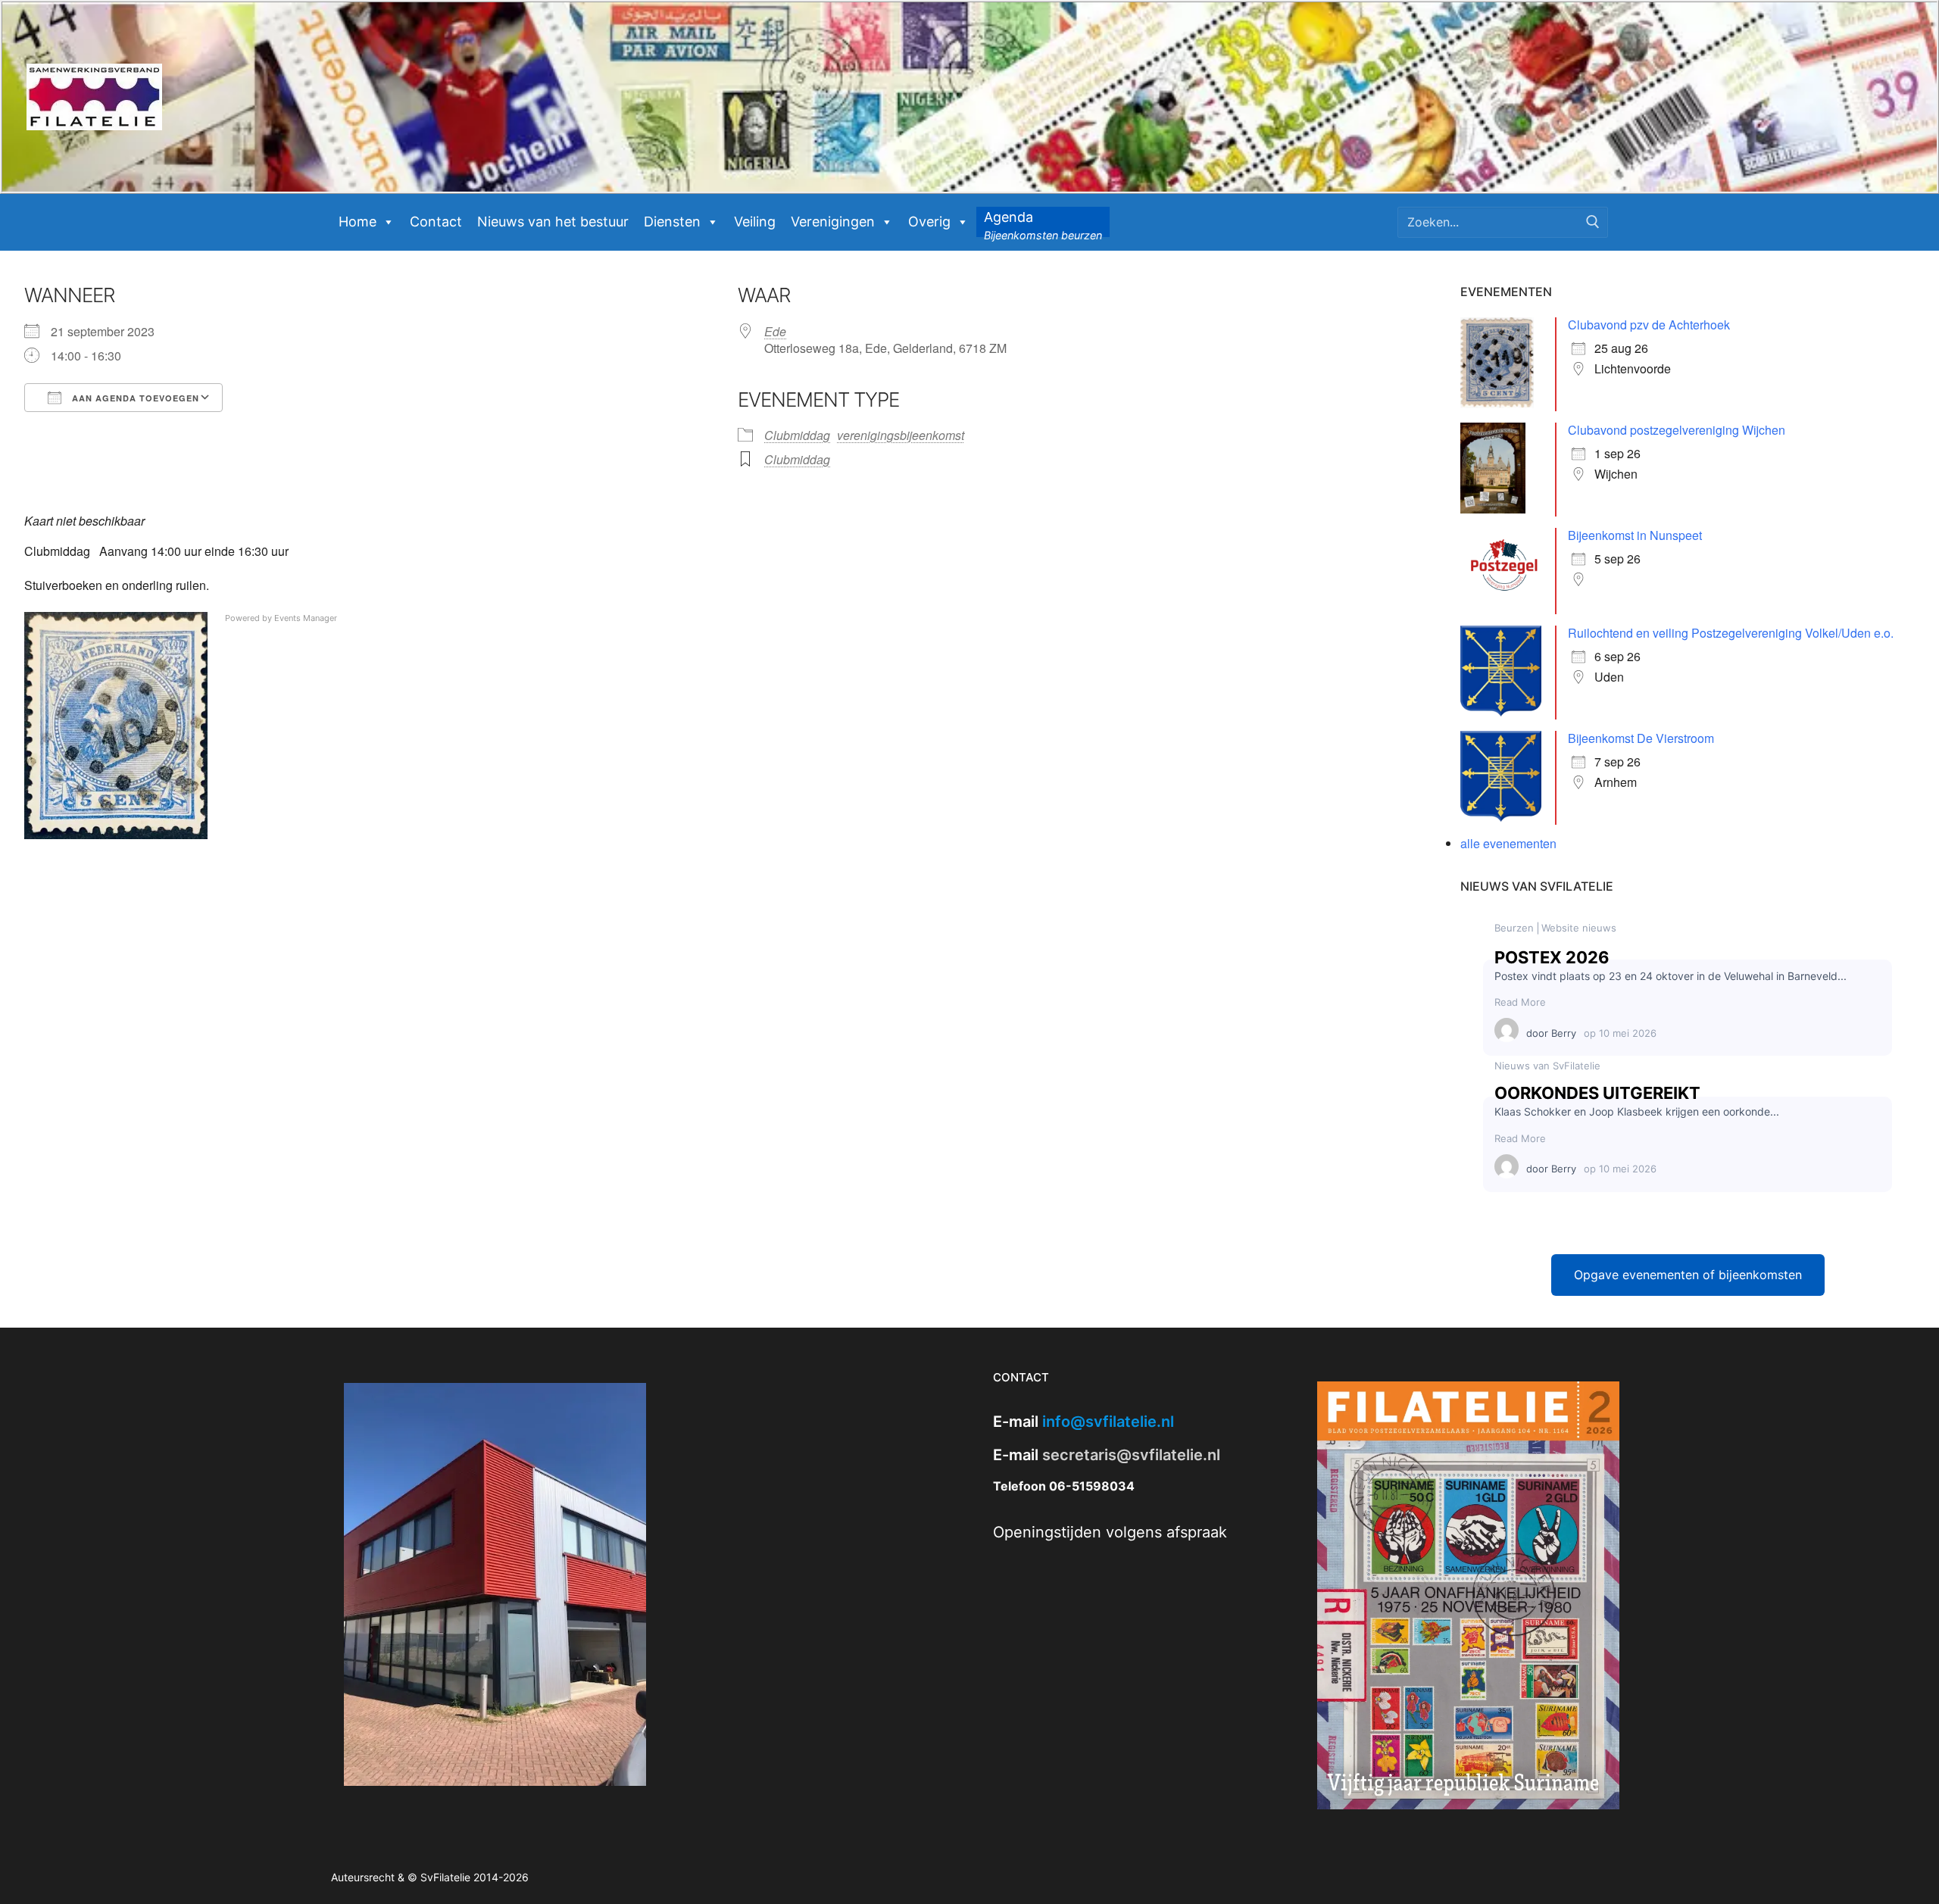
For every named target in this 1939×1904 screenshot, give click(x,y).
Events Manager (306, 618)
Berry (1564, 1033)
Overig (929, 222)
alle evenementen (1508, 843)
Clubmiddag (797, 435)
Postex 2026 (1552, 957)
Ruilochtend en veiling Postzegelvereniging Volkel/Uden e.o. (1731, 633)
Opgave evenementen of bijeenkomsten (1688, 1275)
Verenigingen (833, 222)
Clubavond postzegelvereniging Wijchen (1677, 430)
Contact (436, 222)
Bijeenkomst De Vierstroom (1641, 738)
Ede (775, 331)
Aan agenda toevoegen (134, 398)
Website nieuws (1579, 928)
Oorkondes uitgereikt (1597, 1093)
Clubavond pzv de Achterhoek (1649, 325)
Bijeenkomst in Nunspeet (1635, 535)
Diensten (672, 222)
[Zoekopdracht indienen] (1593, 222)
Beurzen (1514, 928)
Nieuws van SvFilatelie (1547, 1066)
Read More (1520, 1002)
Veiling (755, 222)
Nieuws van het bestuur (553, 222)
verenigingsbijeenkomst (901, 435)
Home (358, 222)
